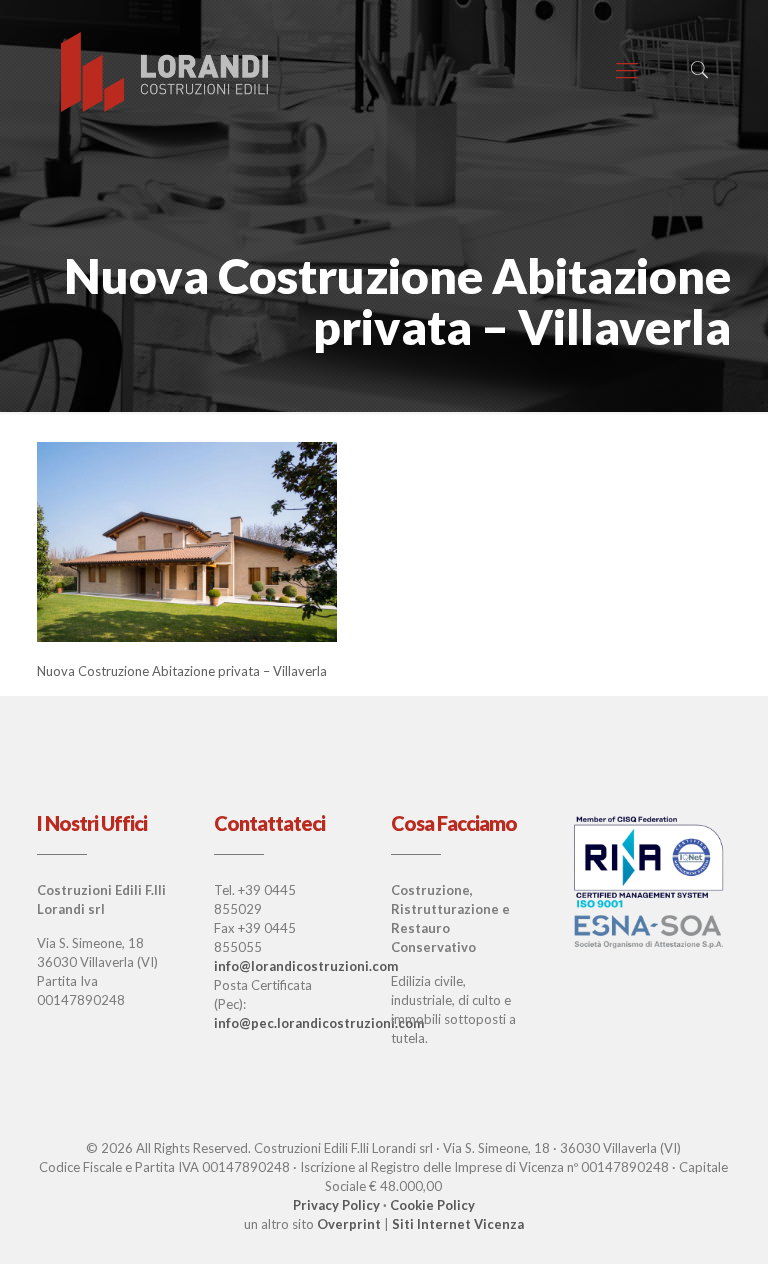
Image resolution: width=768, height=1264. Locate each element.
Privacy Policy (336, 1205)
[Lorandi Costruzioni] (165, 70)
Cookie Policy (432, 1205)
